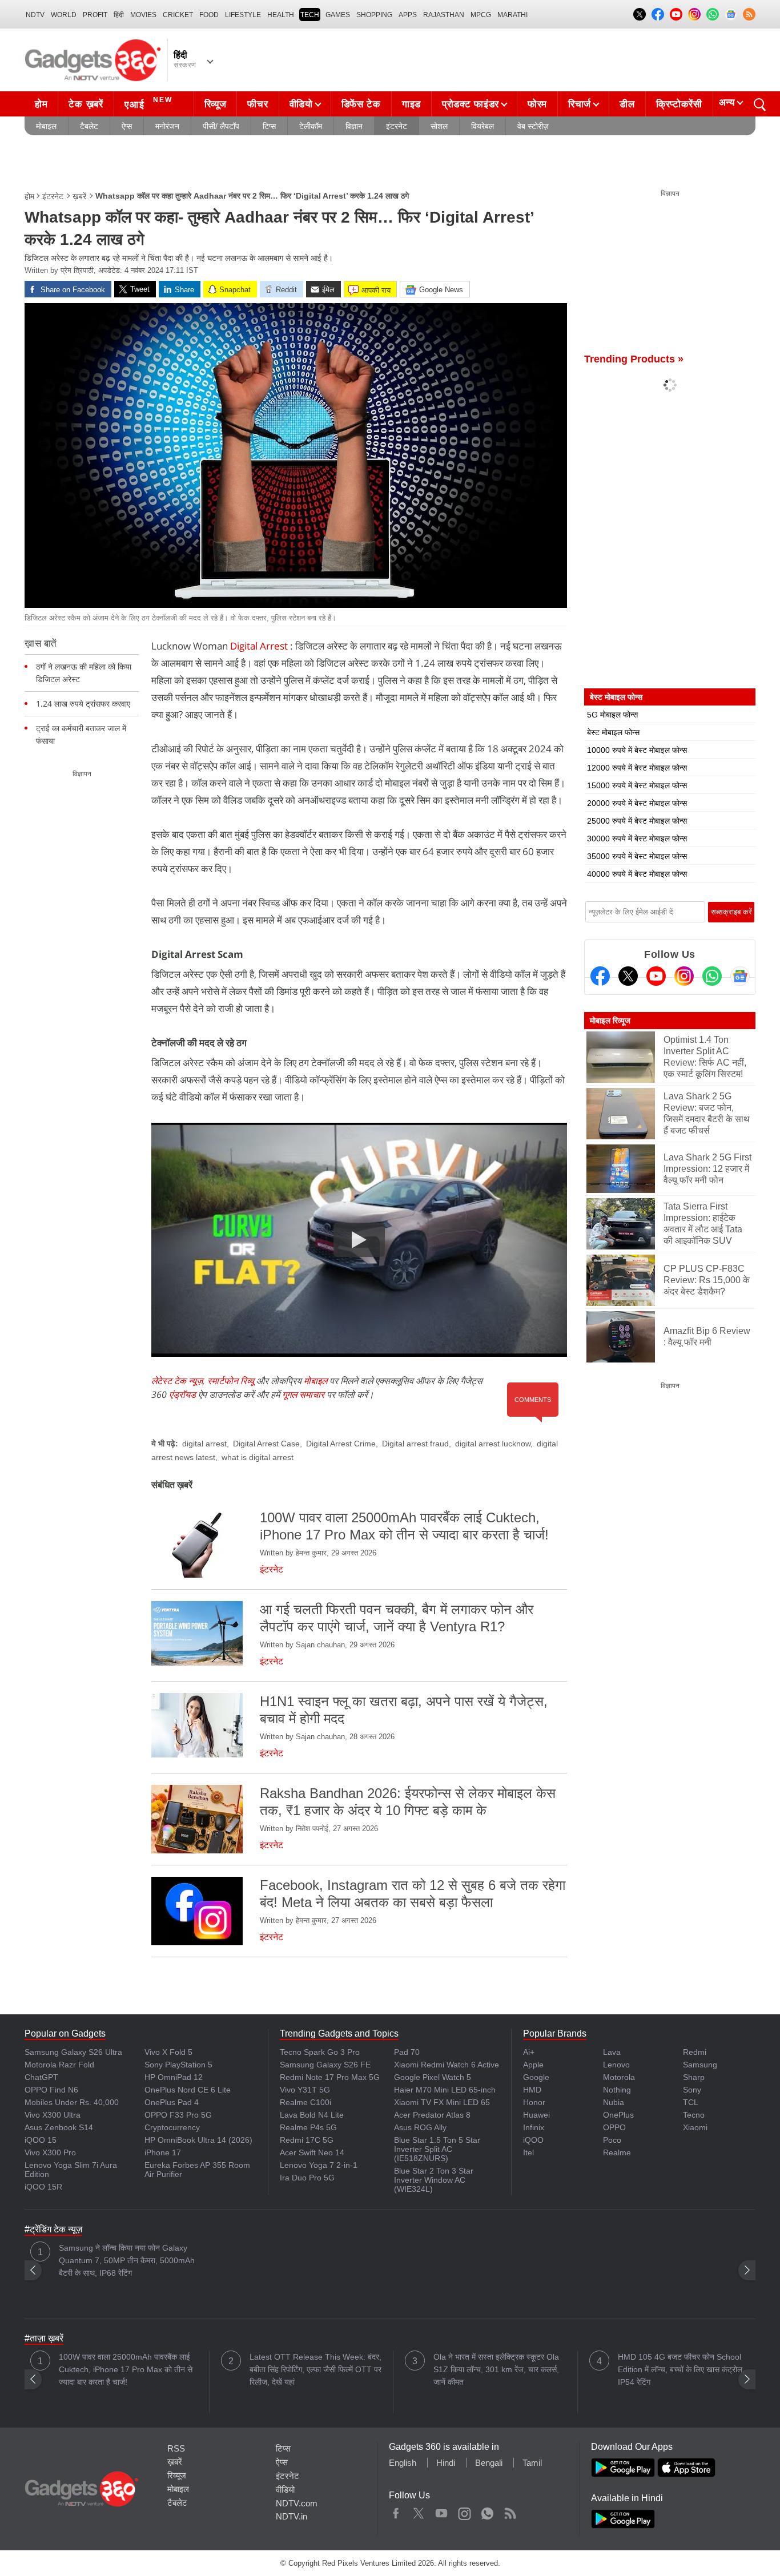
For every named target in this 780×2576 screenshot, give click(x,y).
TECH (310, 15)
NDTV (35, 15)
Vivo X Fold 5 (168, 2052)
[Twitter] (628, 976)
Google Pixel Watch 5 (433, 2077)
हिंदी (119, 15)
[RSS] (749, 14)
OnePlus (618, 2115)
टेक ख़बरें (86, 104)
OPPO (614, 2127)
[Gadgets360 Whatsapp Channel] (712, 976)
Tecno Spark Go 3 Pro (320, 2052)
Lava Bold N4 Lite (312, 2115)
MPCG (481, 15)
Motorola (619, 2077)
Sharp (694, 2077)
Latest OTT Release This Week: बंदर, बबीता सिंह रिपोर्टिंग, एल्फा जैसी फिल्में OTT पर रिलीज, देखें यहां (315, 2369)
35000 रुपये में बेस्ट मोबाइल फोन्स (637, 856)
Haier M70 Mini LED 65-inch (445, 2090)
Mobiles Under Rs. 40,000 (72, 2102)
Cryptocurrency (172, 2127)
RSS (176, 2448)
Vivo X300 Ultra (53, 2115)
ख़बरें (79, 196)
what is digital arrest (258, 1457)
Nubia (614, 2102)
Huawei (536, 2115)
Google (536, 2077)
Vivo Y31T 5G (305, 2090)
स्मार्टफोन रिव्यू (231, 1381)
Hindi (446, 2463)
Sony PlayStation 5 (178, 2065)
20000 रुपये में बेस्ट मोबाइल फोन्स (637, 803)
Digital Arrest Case (266, 1444)
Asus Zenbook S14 (59, 2127)
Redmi (695, 2052)
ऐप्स (127, 126)
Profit (95, 15)
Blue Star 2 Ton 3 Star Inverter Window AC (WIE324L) (434, 2180)
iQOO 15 (41, 2140)
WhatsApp (487, 2511)
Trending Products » (634, 359)
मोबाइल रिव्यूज (610, 1021)
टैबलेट (89, 126)
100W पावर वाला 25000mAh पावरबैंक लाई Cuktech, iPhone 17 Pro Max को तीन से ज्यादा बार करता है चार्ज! (126, 2369)
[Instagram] (684, 976)
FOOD (209, 15)
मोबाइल (46, 126)
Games (338, 15)
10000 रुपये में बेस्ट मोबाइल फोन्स (637, 750)
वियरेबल (483, 126)
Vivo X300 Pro (50, 2152)
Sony (692, 2090)
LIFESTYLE (243, 15)
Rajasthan (444, 15)
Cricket (178, 15)
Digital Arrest (259, 646)
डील (627, 104)
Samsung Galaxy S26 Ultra (73, 2052)
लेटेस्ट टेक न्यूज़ (177, 1381)
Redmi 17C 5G (307, 2140)
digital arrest (204, 1444)
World (64, 15)
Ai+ (529, 2052)
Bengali (489, 2463)
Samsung (700, 2065)
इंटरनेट (397, 126)
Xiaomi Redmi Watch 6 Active (447, 2065)
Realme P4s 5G (308, 2127)
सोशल (439, 126)
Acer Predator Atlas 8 (432, 2115)
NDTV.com (297, 2503)
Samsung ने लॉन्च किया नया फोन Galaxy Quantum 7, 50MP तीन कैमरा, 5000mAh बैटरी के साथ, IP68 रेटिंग (127, 2260)
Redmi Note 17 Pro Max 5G (330, 2077)
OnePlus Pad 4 (172, 2102)
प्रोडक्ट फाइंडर (471, 104)
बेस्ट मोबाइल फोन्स (613, 732)
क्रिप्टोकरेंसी (679, 104)
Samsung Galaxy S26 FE (325, 2065)
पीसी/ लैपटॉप (221, 126)
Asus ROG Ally (420, 2127)
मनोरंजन (167, 126)
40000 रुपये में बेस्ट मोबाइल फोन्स (637, 874)
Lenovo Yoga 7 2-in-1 (319, 2165)
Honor (534, 2102)
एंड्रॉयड (182, 1394)
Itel (528, 2152)
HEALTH (281, 15)
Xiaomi (695, 2127)
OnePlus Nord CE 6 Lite (188, 2090)
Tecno (694, 2115)
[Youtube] (656, 976)
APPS (408, 15)
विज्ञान (354, 126)
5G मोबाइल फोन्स (612, 715)
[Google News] (740, 976)
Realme (617, 2152)
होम (41, 104)
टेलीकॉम (311, 126)
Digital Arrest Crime (341, 1444)
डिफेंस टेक (361, 104)
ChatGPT (41, 2077)
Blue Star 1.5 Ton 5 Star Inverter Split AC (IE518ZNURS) (437, 2149)
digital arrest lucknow (493, 1444)
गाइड (411, 104)
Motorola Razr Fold (59, 2065)
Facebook (396, 2511)
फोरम (537, 104)
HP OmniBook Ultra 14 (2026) (198, 2140)
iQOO (533, 2140)
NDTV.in (292, 2516)
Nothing (617, 2090)
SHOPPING (374, 15)
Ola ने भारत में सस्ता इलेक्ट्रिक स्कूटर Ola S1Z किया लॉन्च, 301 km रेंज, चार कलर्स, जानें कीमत (496, 2369)
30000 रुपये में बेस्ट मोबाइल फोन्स (637, 838)
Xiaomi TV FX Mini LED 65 (442, 2102)
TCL (691, 2102)
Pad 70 (407, 2052)
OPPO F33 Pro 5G (178, 2115)
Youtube (442, 2511)
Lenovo (616, 2065)
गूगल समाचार (303, 1394)
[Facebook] (600, 976)
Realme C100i (305, 2102)
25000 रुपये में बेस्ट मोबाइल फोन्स (637, 821)
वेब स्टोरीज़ (533, 126)
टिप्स (269, 126)
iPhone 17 (163, 2152)
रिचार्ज (580, 104)
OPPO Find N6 (51, 2090)
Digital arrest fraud (415, 1444)
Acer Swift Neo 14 (312, 2152)
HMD (532, 2090)
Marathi (512, 15)
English (403, 2463)
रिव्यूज (216, 104)
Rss (510, 2511)
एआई (148, 103)
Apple (533, 2065)
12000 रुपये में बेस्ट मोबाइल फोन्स (637, 768)
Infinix (534, 2127)
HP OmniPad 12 (174, 2077)
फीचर (258, 104)
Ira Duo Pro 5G (307, 2178)
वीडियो (301, 104)
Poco (612, 2140)
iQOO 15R (43, 2187)
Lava (612, 2052)
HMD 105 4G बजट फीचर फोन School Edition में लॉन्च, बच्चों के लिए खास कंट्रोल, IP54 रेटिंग (681, 2369)
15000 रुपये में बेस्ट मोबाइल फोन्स (637, 785)
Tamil (532, 2463)
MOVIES (143, 15)
